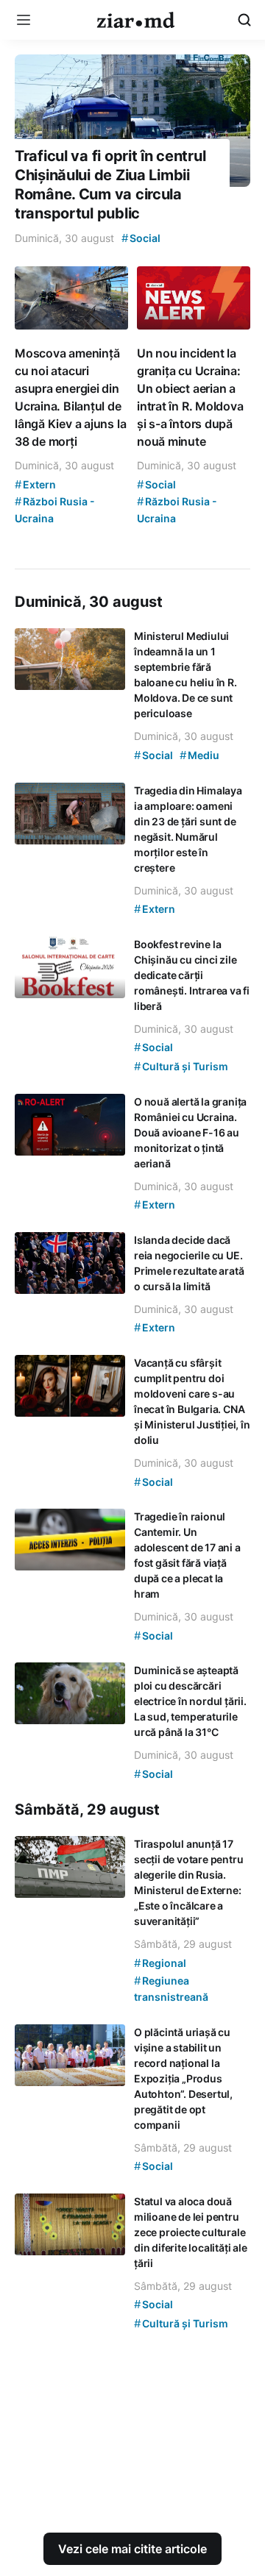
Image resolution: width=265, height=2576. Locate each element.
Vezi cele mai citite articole (132, 2549)
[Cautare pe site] (244, 20)
